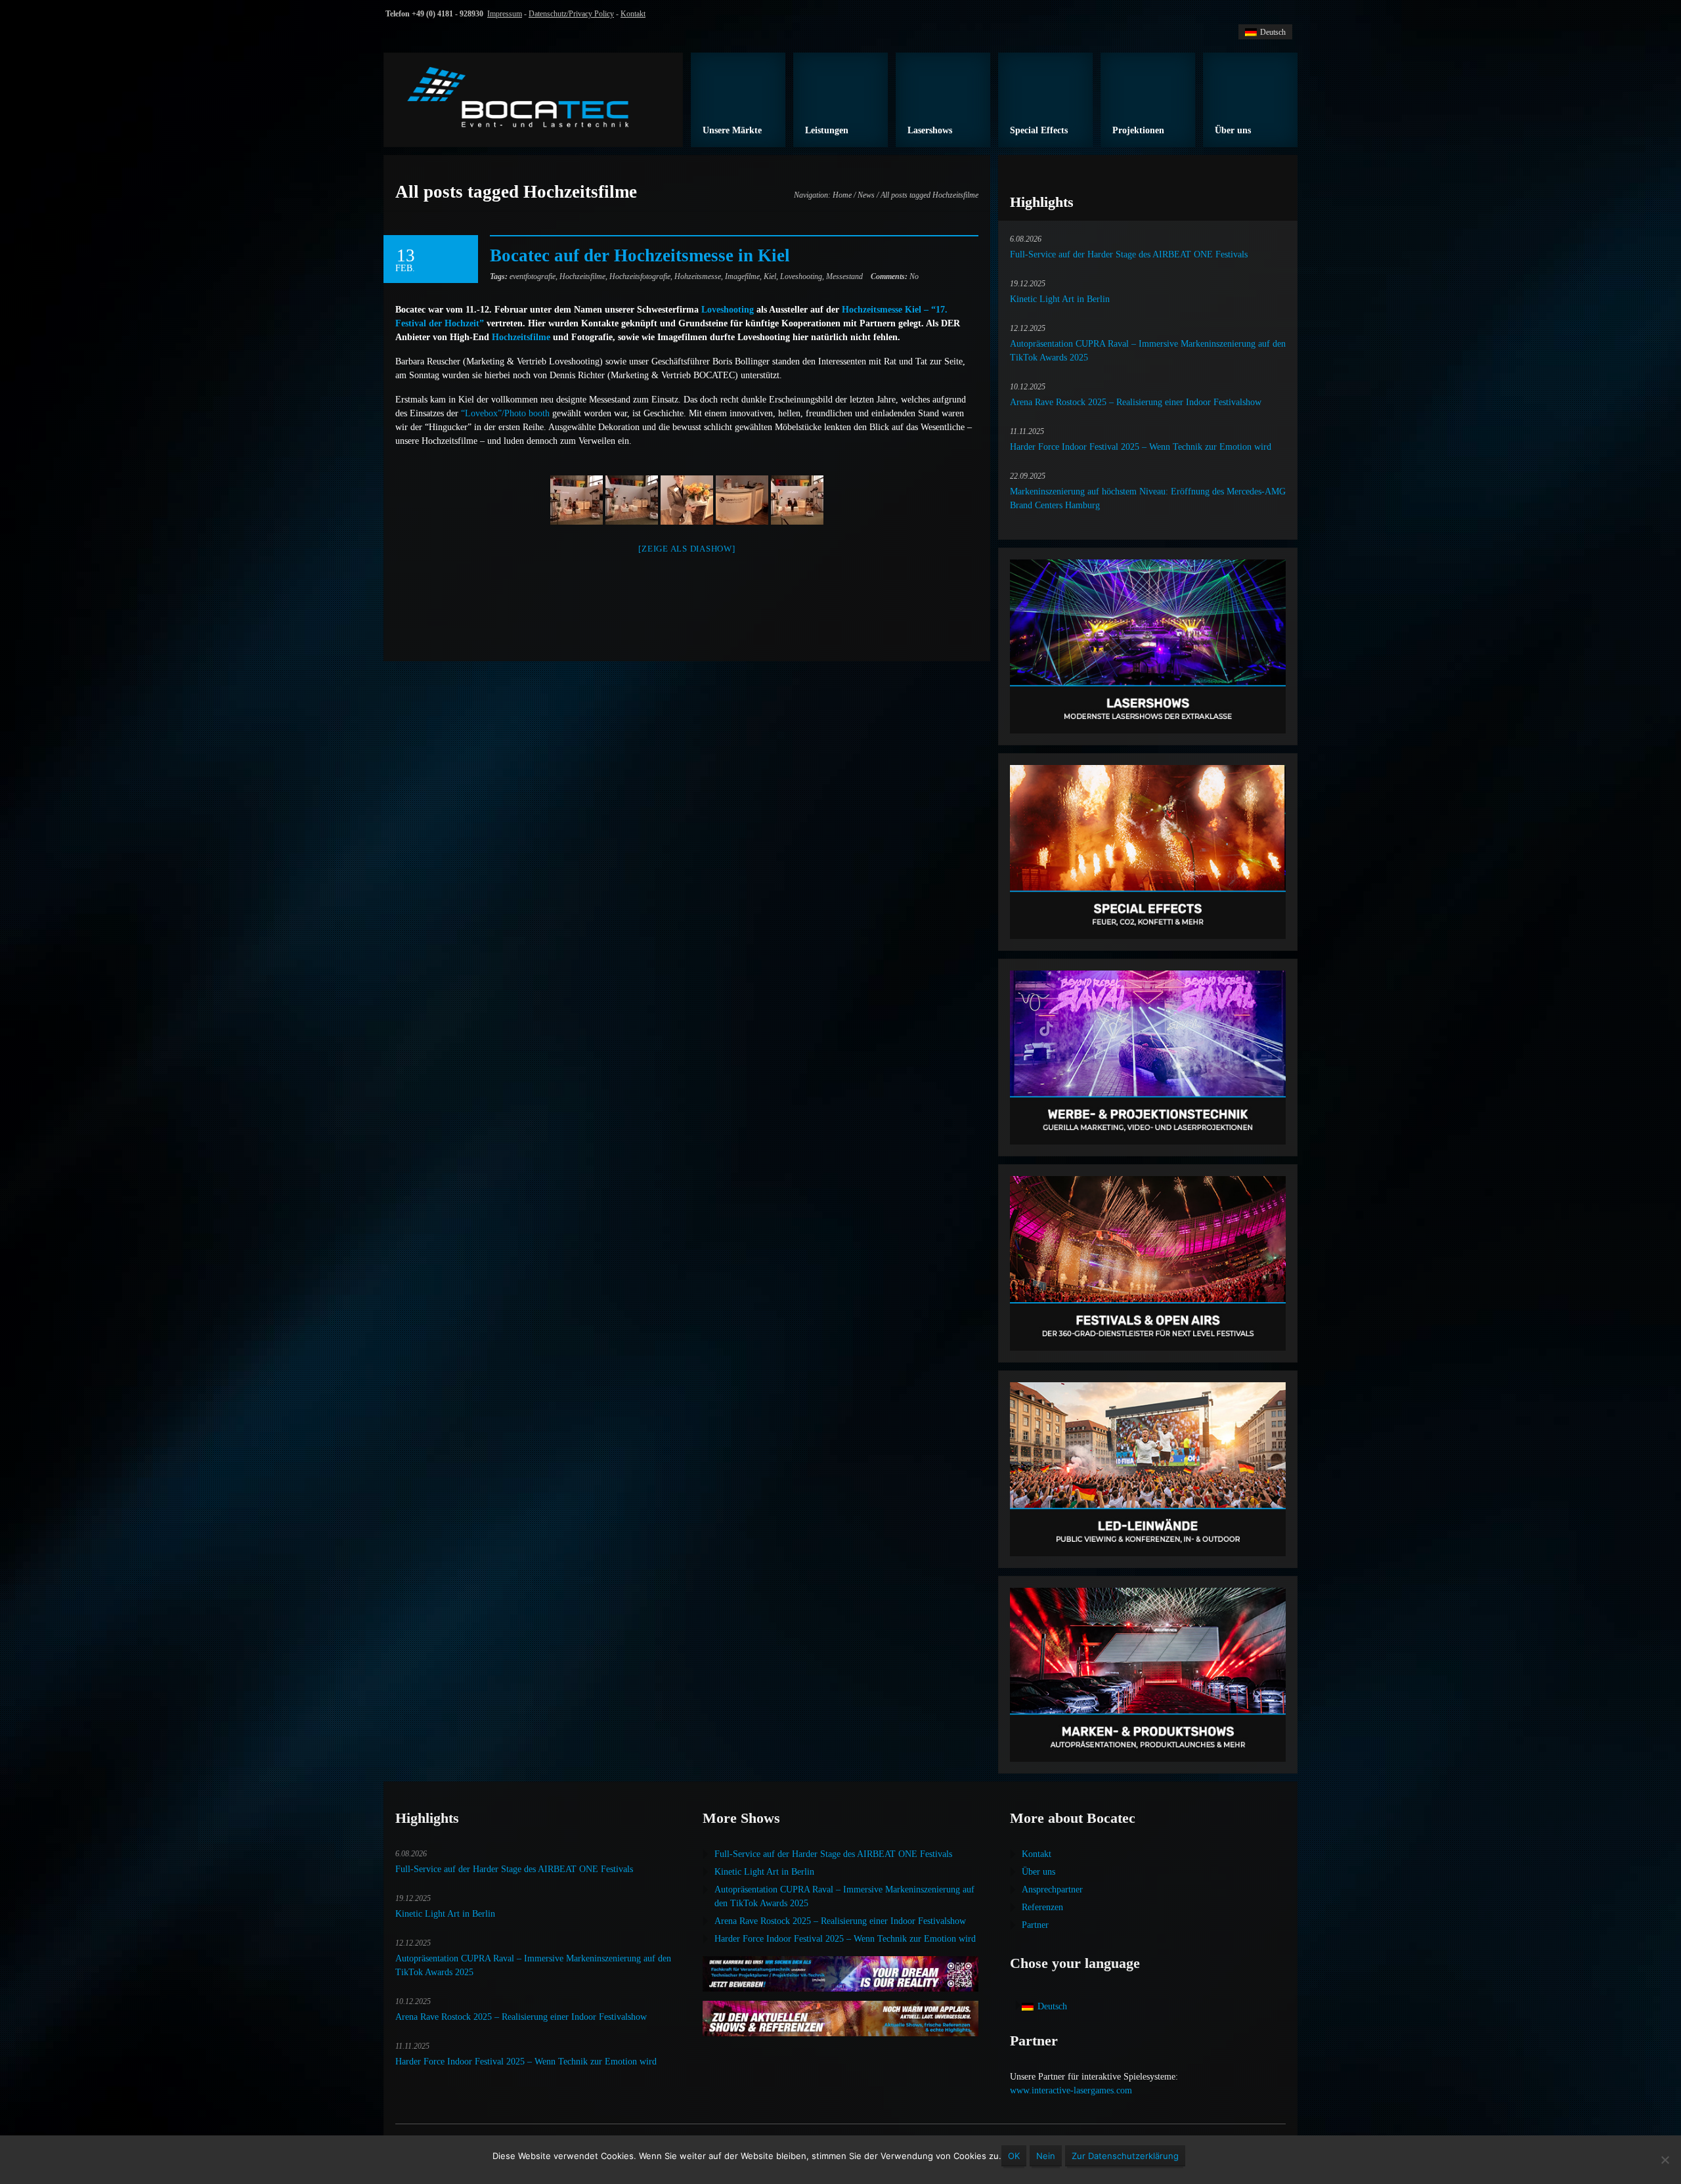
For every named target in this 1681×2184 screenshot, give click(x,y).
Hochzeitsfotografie (640, 276)
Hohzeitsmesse (698, 276)
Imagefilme (742, 276)
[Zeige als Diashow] (687, 549)
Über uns (1038, 1872)
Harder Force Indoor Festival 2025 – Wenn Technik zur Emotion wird (1141, 447)
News (866, 195)
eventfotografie (533, 276)
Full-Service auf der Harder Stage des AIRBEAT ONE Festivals (1129, 254)
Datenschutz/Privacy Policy (571, 14)
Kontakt (633, 14)
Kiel (770, 276)
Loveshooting (801, 276)
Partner (1035, 1925)
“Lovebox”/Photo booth (505, 413)
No (895, 276)
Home (842, 195)
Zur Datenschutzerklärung (1125, 2156)
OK (1014, 2156)
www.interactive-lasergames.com (1071, 2090)
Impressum (505, 14)
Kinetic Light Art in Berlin (1060, 299)
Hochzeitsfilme (582, 276)
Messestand (844, 276)
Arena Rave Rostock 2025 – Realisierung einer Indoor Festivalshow (1136, 402)
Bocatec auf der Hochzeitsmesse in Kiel (640, 255)
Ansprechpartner (1052, 1889)
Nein (1046, 2156)
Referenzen (1042, 1907)
